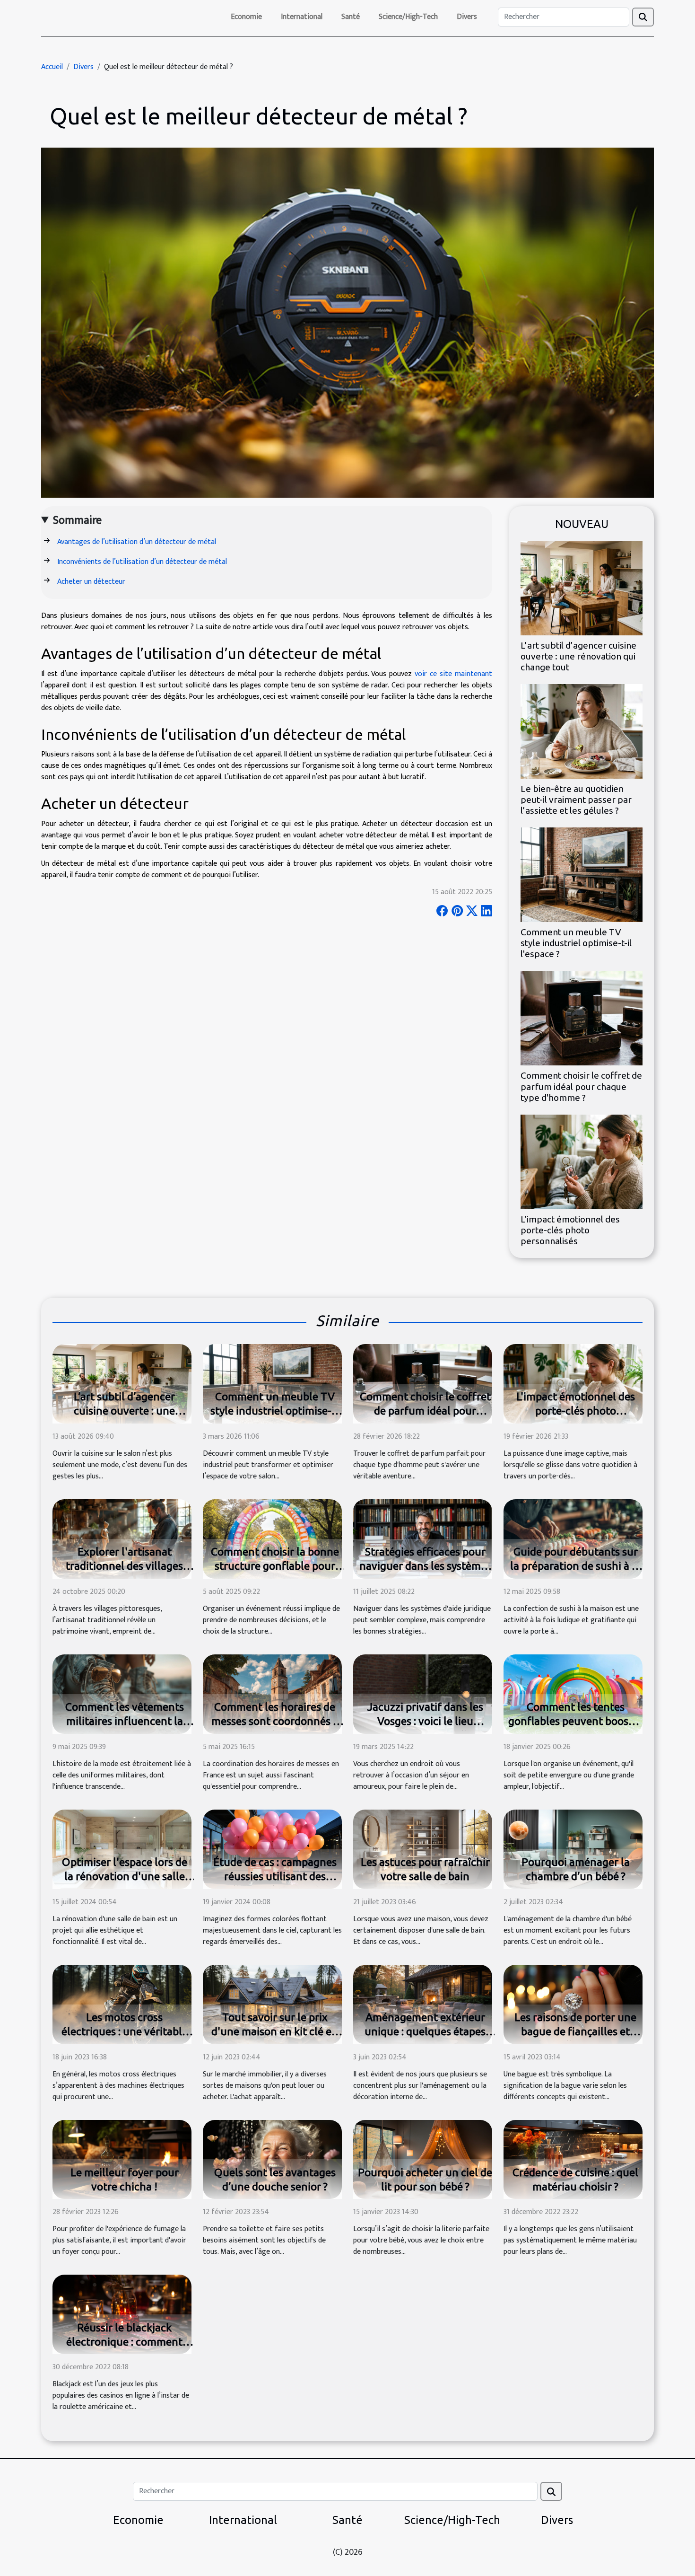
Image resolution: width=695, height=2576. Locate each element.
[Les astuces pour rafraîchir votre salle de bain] (423, 1849)
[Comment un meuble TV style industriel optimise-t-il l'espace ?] (582, 875)
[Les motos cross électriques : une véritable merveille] (122, 2004)
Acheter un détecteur (92, 582)
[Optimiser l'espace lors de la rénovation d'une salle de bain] (122, 1849)
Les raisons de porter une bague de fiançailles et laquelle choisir (575, 2031)
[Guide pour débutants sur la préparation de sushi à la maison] (573, 1538)
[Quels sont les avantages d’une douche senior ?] (272, 2159)
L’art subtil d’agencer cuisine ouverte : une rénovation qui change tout (578, 656)
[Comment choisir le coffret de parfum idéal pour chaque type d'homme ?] (582, 1018)
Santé (351, 17)
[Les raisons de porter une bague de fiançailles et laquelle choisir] (573, 2004)
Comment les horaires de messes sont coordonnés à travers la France (275, 1721)
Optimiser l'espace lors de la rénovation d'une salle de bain (125, 1876)
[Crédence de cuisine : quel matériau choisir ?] (573, 2159)
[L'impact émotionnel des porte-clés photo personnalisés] (582, 1161)
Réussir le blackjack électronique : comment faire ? (124, 2342)
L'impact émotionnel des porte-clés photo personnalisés (570, 1230)
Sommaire (77, 520)
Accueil (52, 67)
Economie (246, 17)
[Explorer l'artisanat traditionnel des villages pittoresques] (122, 1538)
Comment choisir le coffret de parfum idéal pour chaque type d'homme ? (581, 1086)
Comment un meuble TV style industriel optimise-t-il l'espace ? (576, 943)
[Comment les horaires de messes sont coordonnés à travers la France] (272, 1693)
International (302, 17)
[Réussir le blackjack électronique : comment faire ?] (122, 2314)
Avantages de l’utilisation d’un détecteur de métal (137, 542)
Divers (467, 17)
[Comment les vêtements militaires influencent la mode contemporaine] (122, 1693)
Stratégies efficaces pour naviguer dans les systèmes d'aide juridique (425, 1566)
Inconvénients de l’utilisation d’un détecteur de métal (142, 562)
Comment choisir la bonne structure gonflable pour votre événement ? (275, 1566)
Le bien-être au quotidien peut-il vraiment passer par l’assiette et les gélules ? (576, 800)
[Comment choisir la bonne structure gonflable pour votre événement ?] (272, 1538)
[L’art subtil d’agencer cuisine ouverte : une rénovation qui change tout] (582, 588)
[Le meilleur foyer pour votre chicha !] (122, 2159)
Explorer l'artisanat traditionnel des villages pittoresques (124, 1566)
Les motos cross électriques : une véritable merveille (125, 2031)
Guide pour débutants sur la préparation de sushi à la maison (575, 1566)
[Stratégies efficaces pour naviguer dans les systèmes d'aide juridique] (423, 1538)
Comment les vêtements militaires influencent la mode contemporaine (125, 1721)
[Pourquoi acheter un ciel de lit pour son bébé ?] (423, 2159)
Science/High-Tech (408, 17)
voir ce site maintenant (453, 674)
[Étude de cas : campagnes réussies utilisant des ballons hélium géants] (272, 1849)
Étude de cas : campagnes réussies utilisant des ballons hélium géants (275, 1876)
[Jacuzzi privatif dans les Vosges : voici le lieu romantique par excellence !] (423, 1693)
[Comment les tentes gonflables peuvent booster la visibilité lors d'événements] (573, 1693)
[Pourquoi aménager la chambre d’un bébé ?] (573, 1849)
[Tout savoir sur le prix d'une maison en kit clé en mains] (272, 2004)
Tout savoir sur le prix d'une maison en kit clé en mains (275, 2031)
